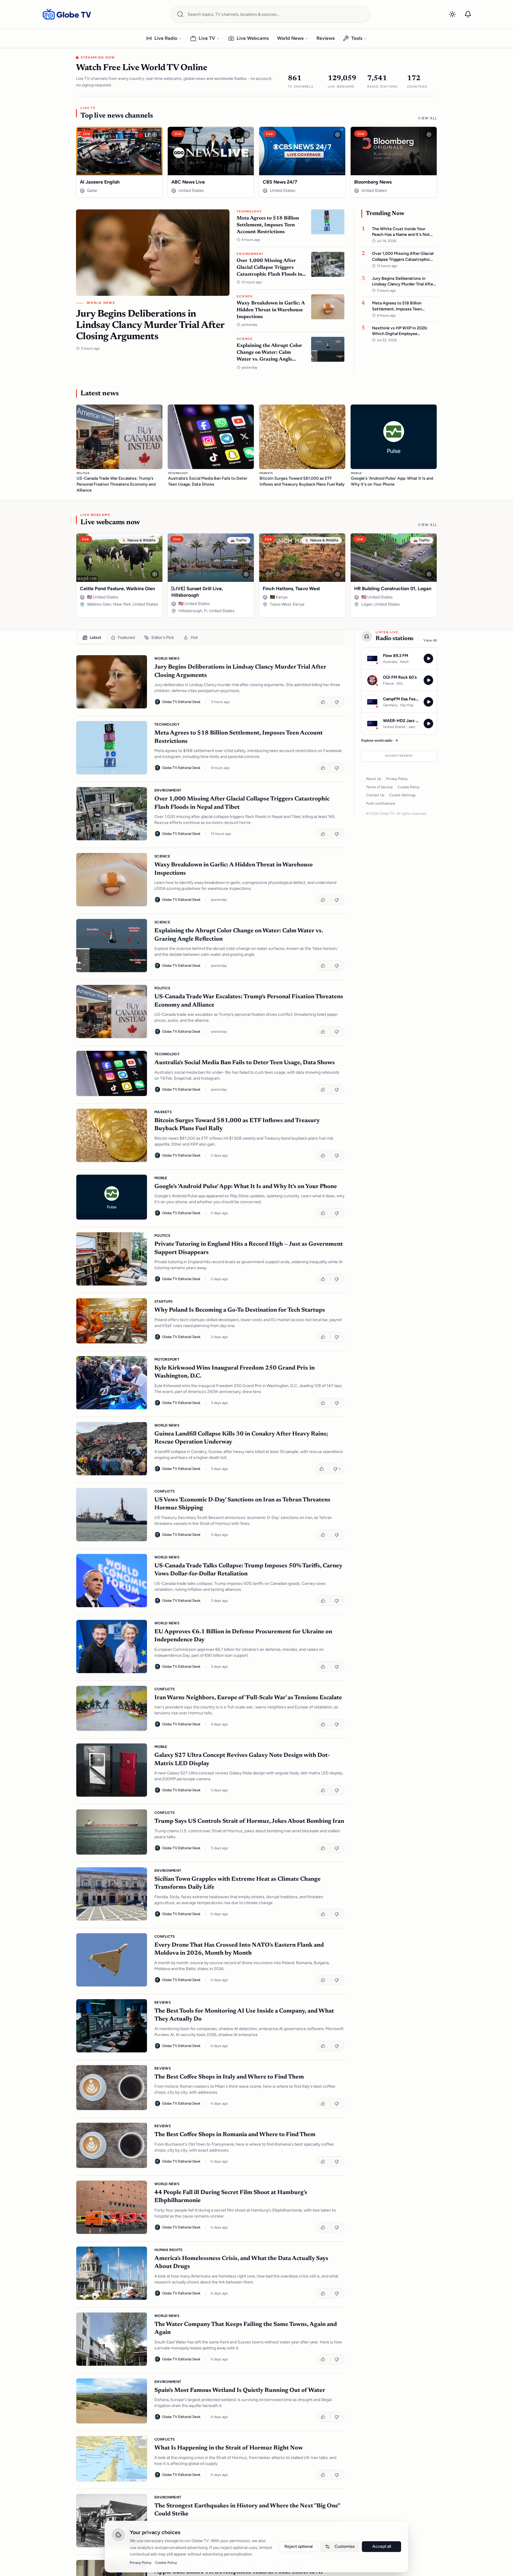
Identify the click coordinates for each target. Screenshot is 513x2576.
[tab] (92, 638)
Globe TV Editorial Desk (181, 702)
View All (427, 118)
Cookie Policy (408, 787)
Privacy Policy (397, 779)
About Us (374, 779)
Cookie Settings (402, 795)
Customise (345, 2546)
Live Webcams (253, 38)
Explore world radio (377, 740)
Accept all (382, 2546)
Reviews (326, 38)
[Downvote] (337, 702)
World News (290, 38)
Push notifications (381, 803)
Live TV (207, 38)
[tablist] (210, 638)
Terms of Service (379, 787)
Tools (357, 38)
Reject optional (299, 2546)
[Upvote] (324, 702)
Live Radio (166, 38)
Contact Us (375, 795)
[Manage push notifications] (468, 14)
